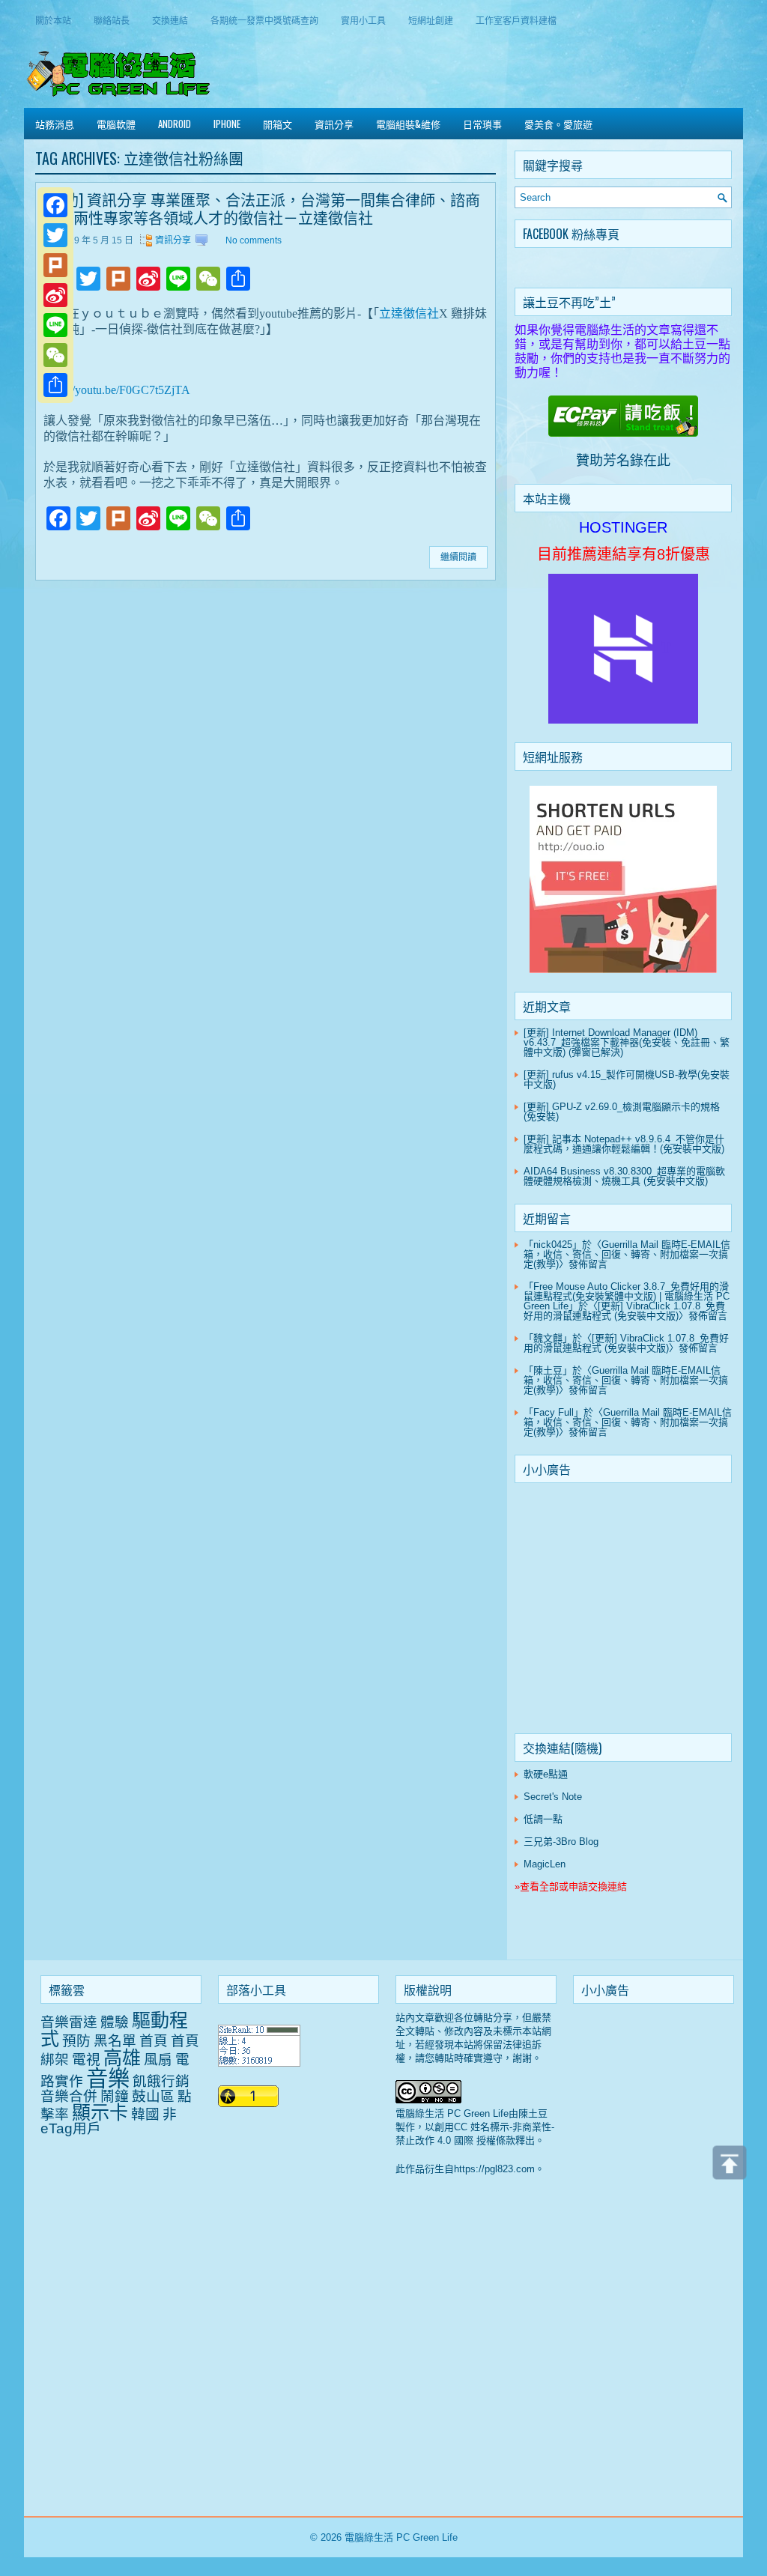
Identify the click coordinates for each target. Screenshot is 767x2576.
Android (175, 124)
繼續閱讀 (458, 557)
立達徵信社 (409, 313)
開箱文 (278, 124)
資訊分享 (334, 124)
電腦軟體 (116, 124)
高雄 (122, 2058)
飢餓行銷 (161, 2081)
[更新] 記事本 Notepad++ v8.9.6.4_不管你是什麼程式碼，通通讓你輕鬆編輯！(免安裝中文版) (624, 1144)
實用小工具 (363, 20)
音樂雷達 (69, 2022)
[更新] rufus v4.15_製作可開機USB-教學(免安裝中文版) (627, 1079)
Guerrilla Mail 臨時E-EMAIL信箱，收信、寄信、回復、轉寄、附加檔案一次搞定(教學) (627, 1254)
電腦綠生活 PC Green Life (401, 2537)
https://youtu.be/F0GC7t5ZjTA (117, 390)
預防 (76, 2041)
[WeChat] (55, 355)
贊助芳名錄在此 (623, 461)
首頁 (154, 2041)
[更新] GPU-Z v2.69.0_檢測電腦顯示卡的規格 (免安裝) (622, 1112)
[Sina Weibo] (55, 295)
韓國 (145, 2114)
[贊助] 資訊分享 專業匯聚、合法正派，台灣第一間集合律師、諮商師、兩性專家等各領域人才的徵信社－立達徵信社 (262, 208)
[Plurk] (55, 265)
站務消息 (55, 124)
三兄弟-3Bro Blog (561, 1842)
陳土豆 (548, 1370)
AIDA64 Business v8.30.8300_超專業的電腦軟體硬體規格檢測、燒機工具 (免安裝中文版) (624, 1176)
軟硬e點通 (546, 1774)
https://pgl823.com (494, 2169)
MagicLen (545, 1864)
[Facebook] (55, 205)
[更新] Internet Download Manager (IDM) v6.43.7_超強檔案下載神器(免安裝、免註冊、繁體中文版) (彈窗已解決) (627, 1042)
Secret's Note (553, 1797)
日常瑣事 (482, 124)
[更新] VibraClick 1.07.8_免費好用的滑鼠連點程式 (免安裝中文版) (624, 1311)
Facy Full (554, 1412)
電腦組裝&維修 (408, 124)
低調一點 (543, 1819)
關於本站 (53, 20)
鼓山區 (153, 2096)
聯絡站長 (112, 20)
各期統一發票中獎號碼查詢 (264, 20)
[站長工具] (259, 2063)
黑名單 (115, 2041)
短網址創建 (431, 20)
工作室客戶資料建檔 (516, 20)
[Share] (55, 385)
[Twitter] (55, 235)
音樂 (108, 2078)
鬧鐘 (115, 2096)
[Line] (55, 325)
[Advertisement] (623, 1611)
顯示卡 (100, 2112)
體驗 (115, 2022)
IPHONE (227, 124)
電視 (86, 2060)
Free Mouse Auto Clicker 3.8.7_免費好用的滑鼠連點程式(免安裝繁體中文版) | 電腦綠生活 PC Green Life (627, 1296)
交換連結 (170, 20)
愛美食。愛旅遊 (558, 124)
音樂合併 (69, 2096)
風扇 (158, 2060)
